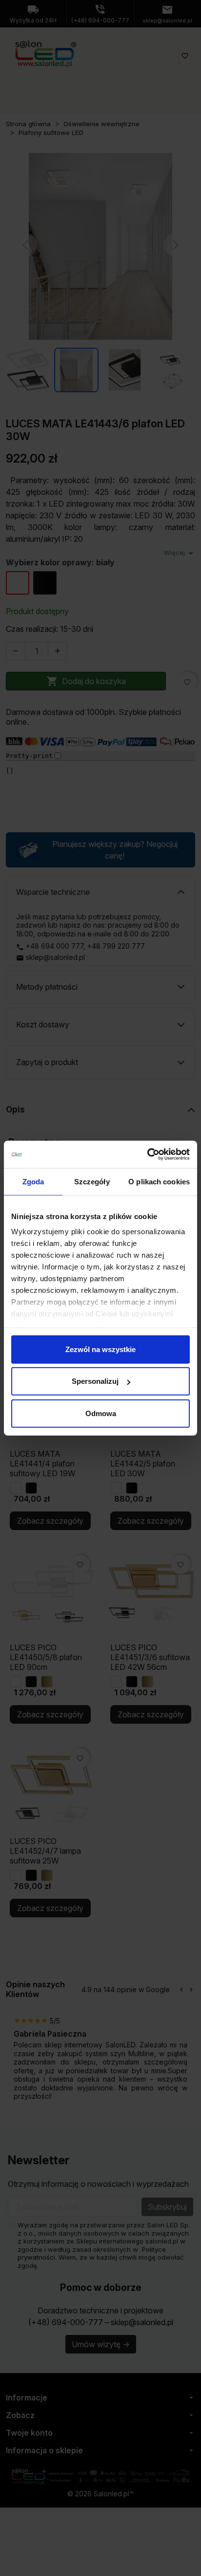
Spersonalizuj (95, 1381)
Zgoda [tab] (33, 1181)
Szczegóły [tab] (92, 1181)
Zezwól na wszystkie (100, 1349)
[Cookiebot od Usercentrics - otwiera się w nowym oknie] (147, 1155)
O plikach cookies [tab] (159, 1181)
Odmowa (101, 1413)
